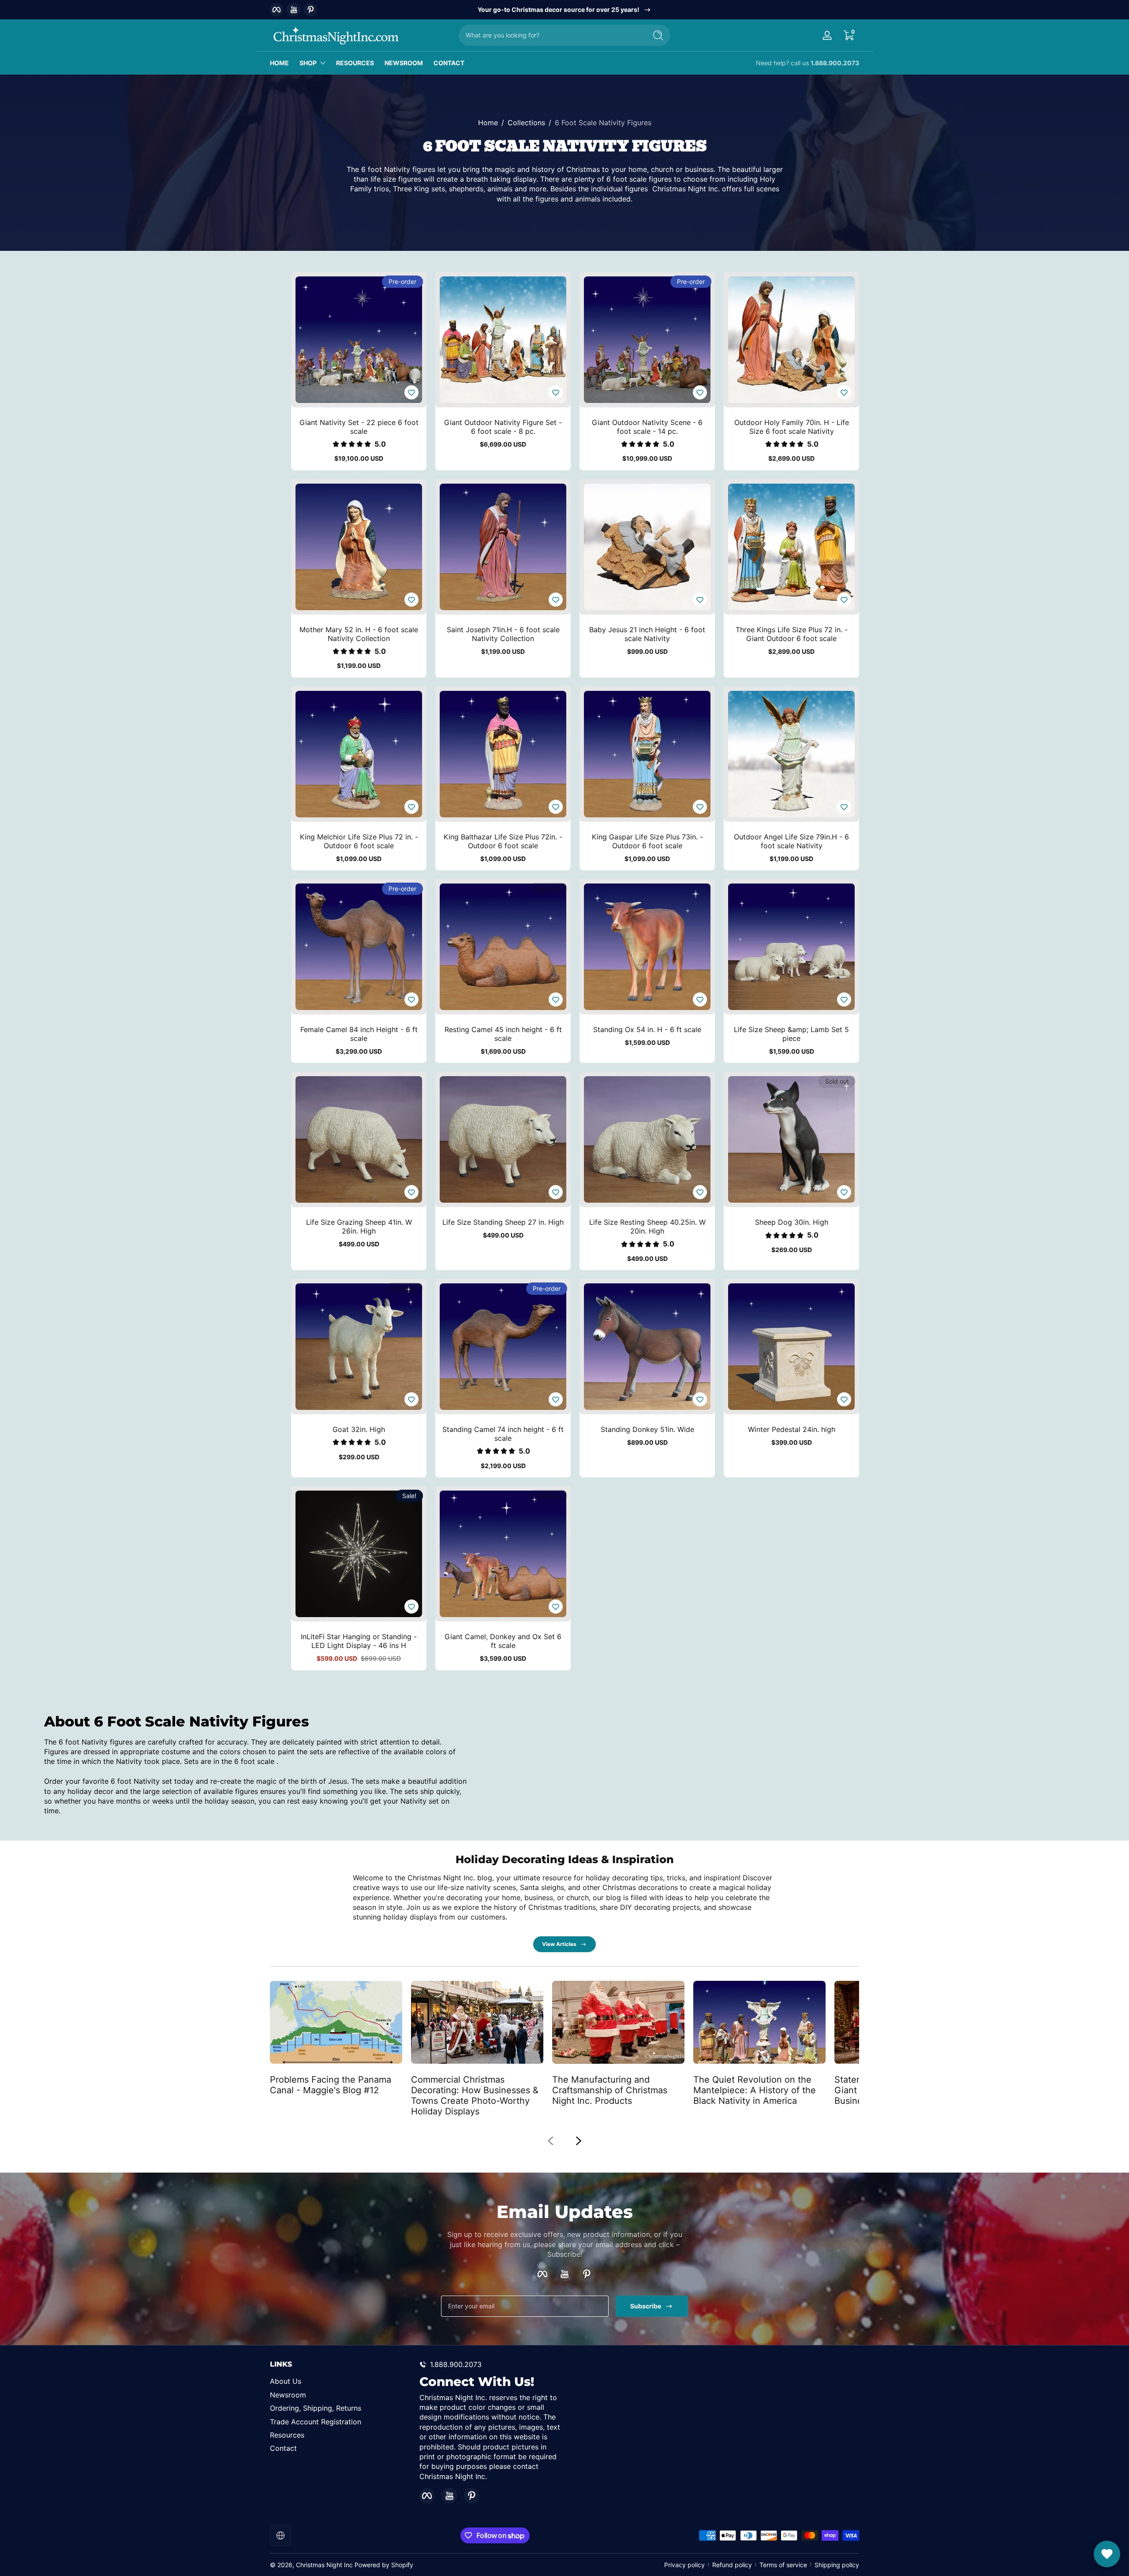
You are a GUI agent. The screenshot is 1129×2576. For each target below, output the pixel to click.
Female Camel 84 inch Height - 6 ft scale (359, 1034)
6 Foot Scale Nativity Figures (603, 123)
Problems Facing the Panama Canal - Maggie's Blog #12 (331, 2084)
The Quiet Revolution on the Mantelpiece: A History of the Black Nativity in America (755, 2090)
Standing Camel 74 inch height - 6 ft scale (503, 1434)
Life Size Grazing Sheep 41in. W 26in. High (359, 1226)
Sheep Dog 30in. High (792, 1222)
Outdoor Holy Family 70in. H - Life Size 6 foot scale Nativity (792, 427)
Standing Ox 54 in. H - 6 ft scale (647, 1029)
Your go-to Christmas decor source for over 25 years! (559, 9)
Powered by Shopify (384, 2565)
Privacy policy (684, 2565)
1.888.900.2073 (835, 63)
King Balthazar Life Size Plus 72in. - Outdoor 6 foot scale (503, 841)
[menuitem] (340, 2381)
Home (488, 123)
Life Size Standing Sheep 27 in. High (503, 1222)
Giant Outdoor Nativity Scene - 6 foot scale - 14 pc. (647, 427)
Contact (283, 2448)
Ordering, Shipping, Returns (316, 2408)
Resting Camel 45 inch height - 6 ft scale (503, 1034)
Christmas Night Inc (324, 2565)
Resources (287, 2435)
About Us (286, 2381)
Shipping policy (837, 2565)
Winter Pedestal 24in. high (792, 1429)
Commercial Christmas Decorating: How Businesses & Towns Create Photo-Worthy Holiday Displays (475, 2095)
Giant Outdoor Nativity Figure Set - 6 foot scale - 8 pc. (503, 427)
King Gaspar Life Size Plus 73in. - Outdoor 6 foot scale (647, 841)
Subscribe (646, 2306)
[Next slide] (579, 2141)
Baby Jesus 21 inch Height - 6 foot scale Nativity (647, 634)
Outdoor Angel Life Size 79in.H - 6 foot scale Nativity (791, 841)
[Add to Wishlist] (411, 392)
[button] (849, 35)
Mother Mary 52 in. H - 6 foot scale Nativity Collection (359, 634)
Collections (526, 123)
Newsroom (288, 2395)
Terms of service (783, 2565)
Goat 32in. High (359, 1429)
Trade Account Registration (316, 2422)
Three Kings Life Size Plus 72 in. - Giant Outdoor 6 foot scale (792, 634)
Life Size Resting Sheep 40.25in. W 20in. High (647, 1226)
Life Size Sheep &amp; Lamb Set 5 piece (791, 1034)
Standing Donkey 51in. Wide (647, 1429)
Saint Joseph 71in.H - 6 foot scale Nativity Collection (503, 634)
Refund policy (732, 2565)
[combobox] (550, 35)
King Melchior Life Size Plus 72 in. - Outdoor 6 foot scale (359, 841)
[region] (565, 10)
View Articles (559, 1944)
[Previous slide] (550, 2141)
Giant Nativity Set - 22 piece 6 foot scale (359, 427)
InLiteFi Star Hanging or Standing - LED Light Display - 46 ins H (359, 1641)
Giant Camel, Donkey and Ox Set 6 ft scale (503, 1641)
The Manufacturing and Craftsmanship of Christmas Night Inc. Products (610, 2090)
